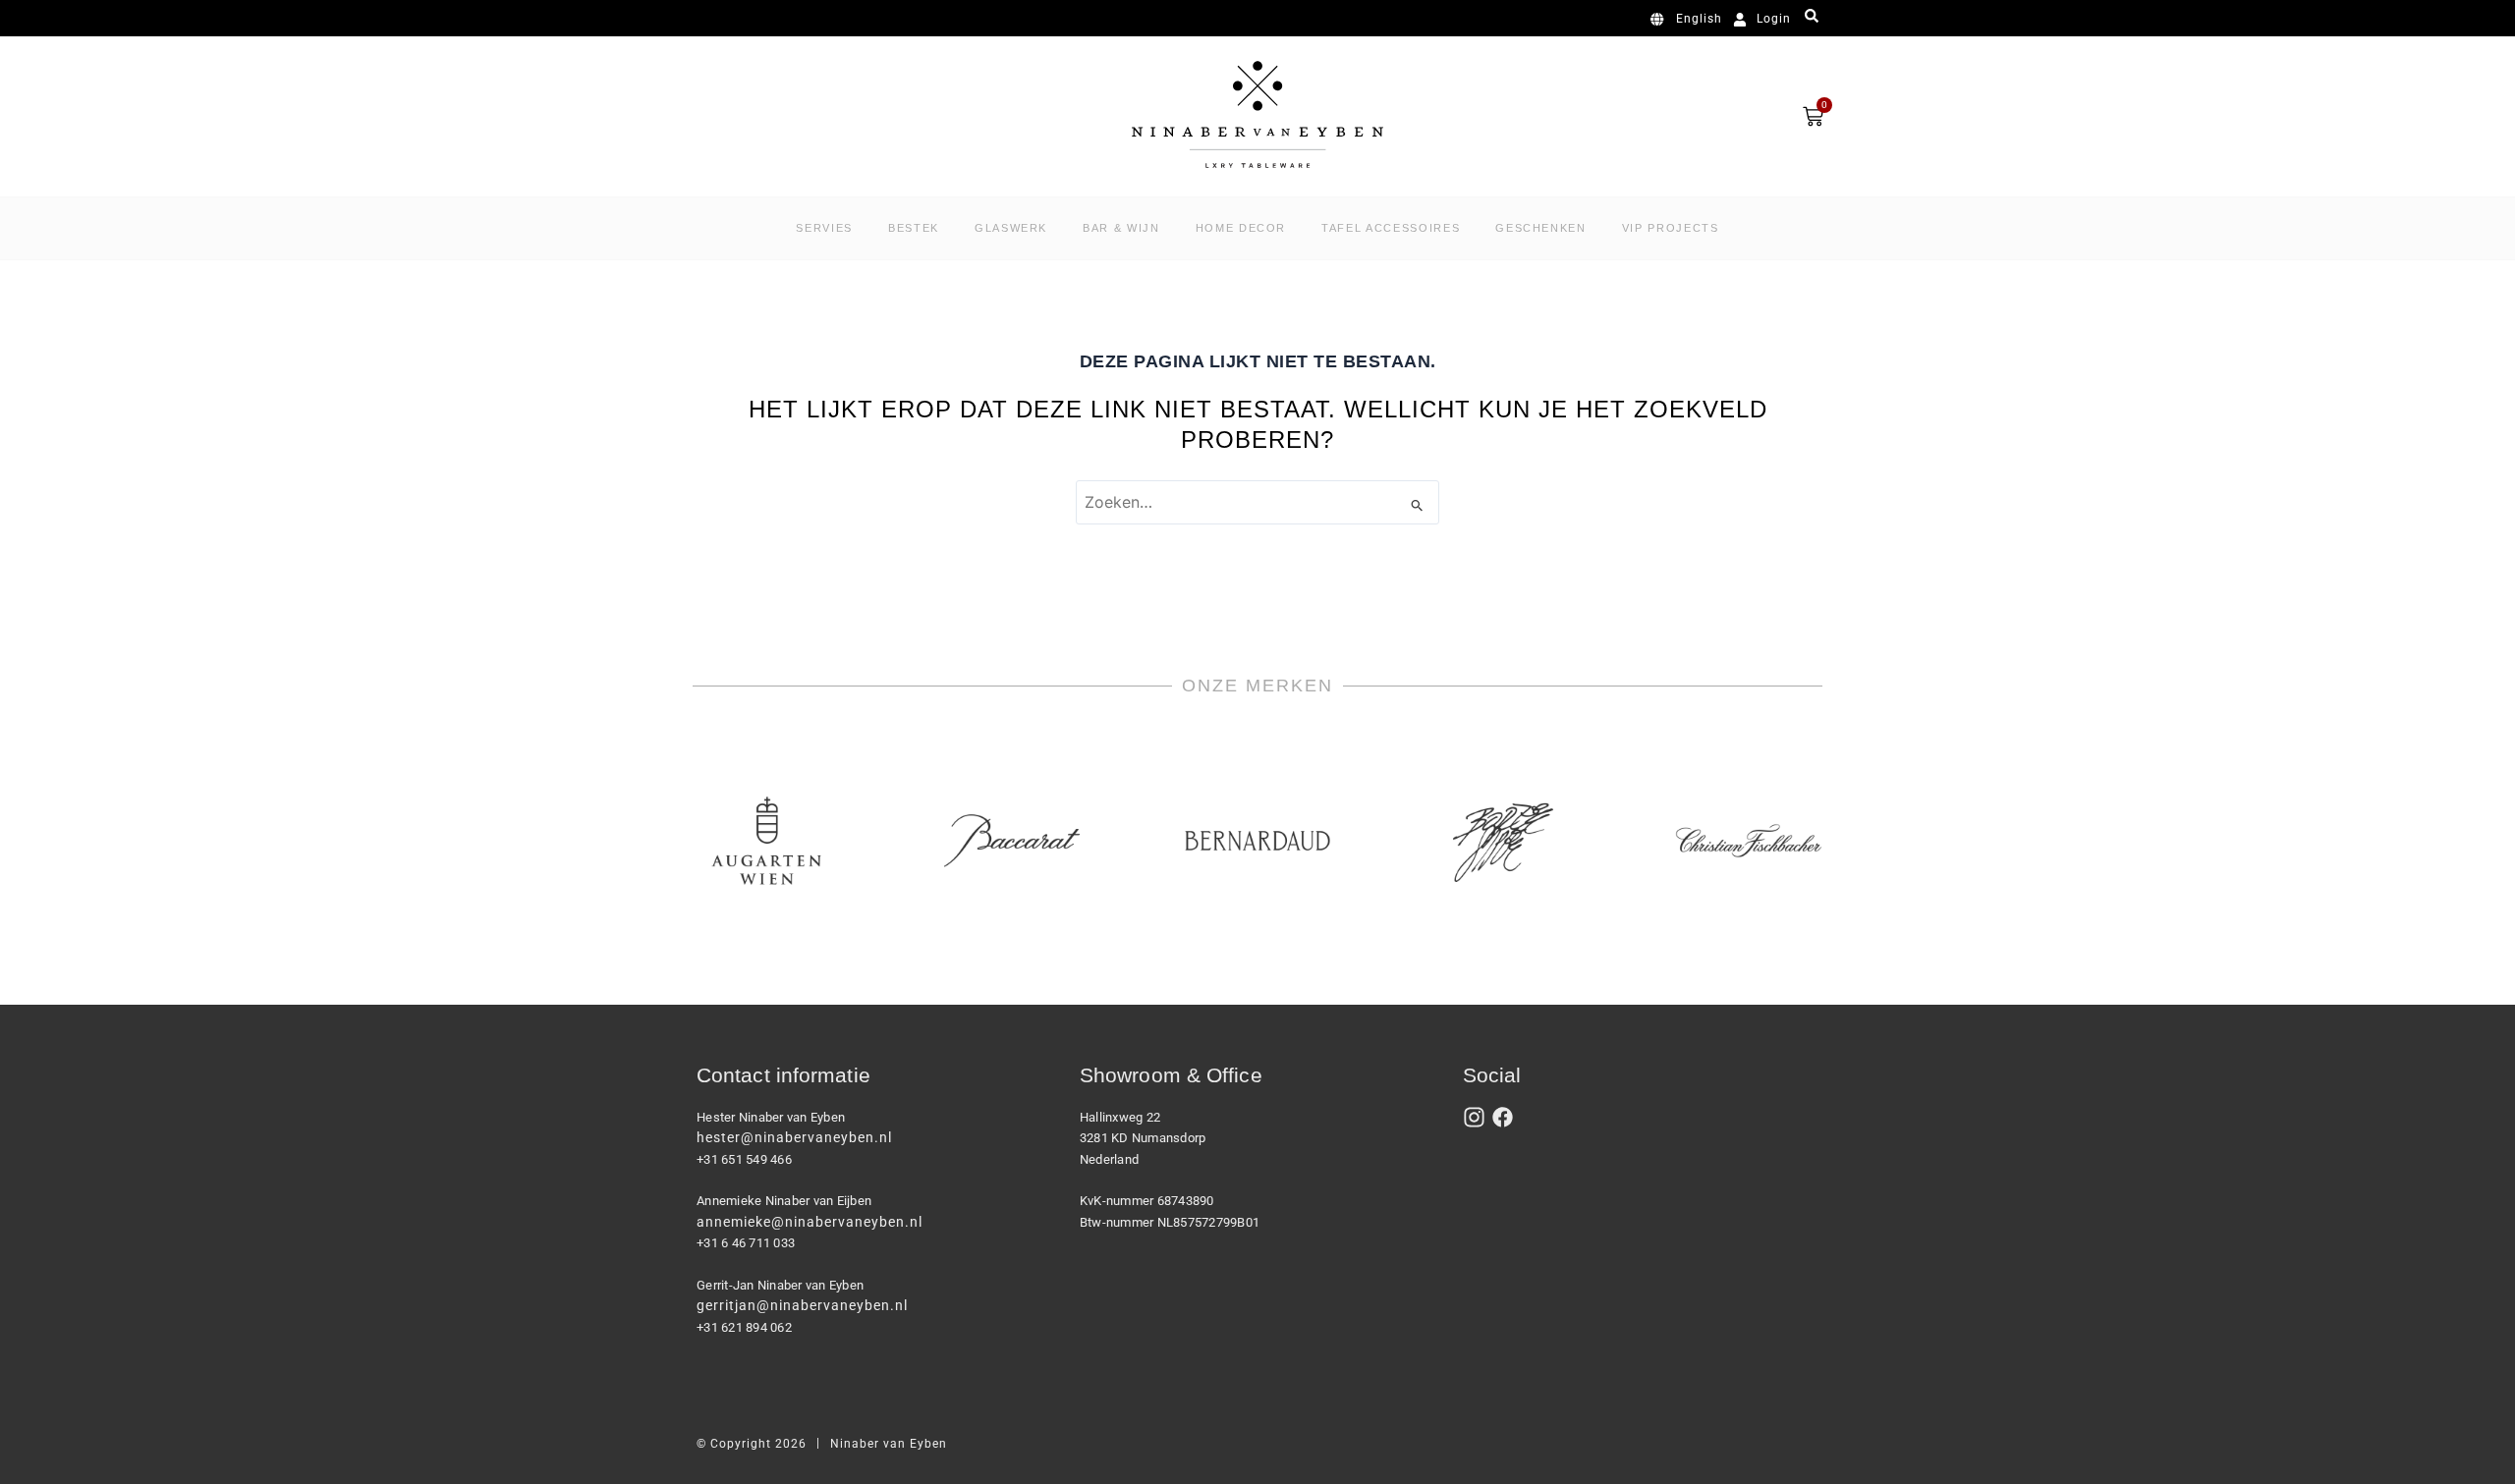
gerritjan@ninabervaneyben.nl (802, 1305)
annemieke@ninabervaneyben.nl (810, 1222)
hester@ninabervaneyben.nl (794, 1137)
